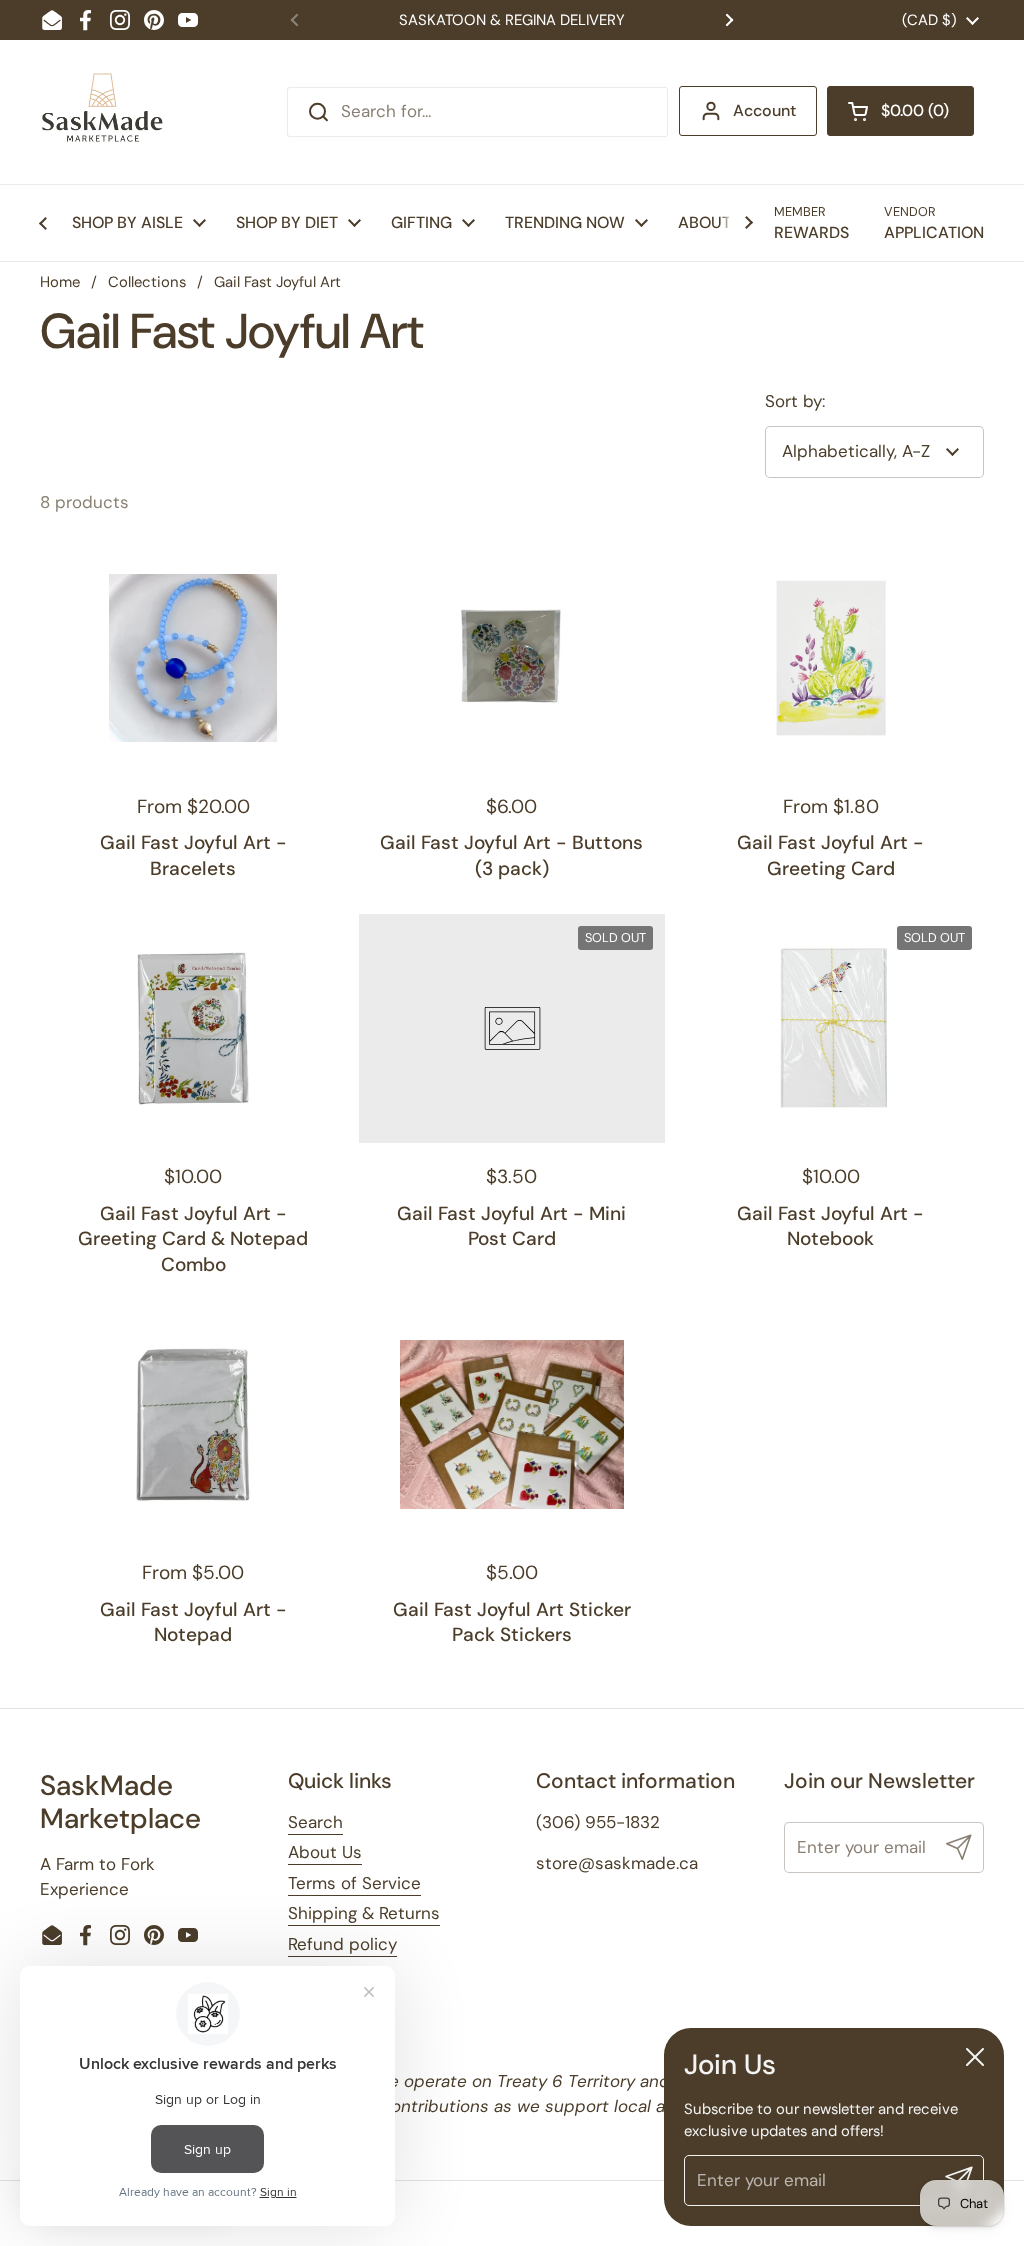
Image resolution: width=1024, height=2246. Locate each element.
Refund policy (342, 1944)
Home (60, 282)
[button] (900, 111)
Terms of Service (354, 1883)
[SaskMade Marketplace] (103, 112)
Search (315, 1822)
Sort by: (795, 401)
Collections (147, 282)
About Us (325, 1852)
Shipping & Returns (364, 1913)
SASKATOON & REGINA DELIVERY (512, 20)
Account (764, 110)
